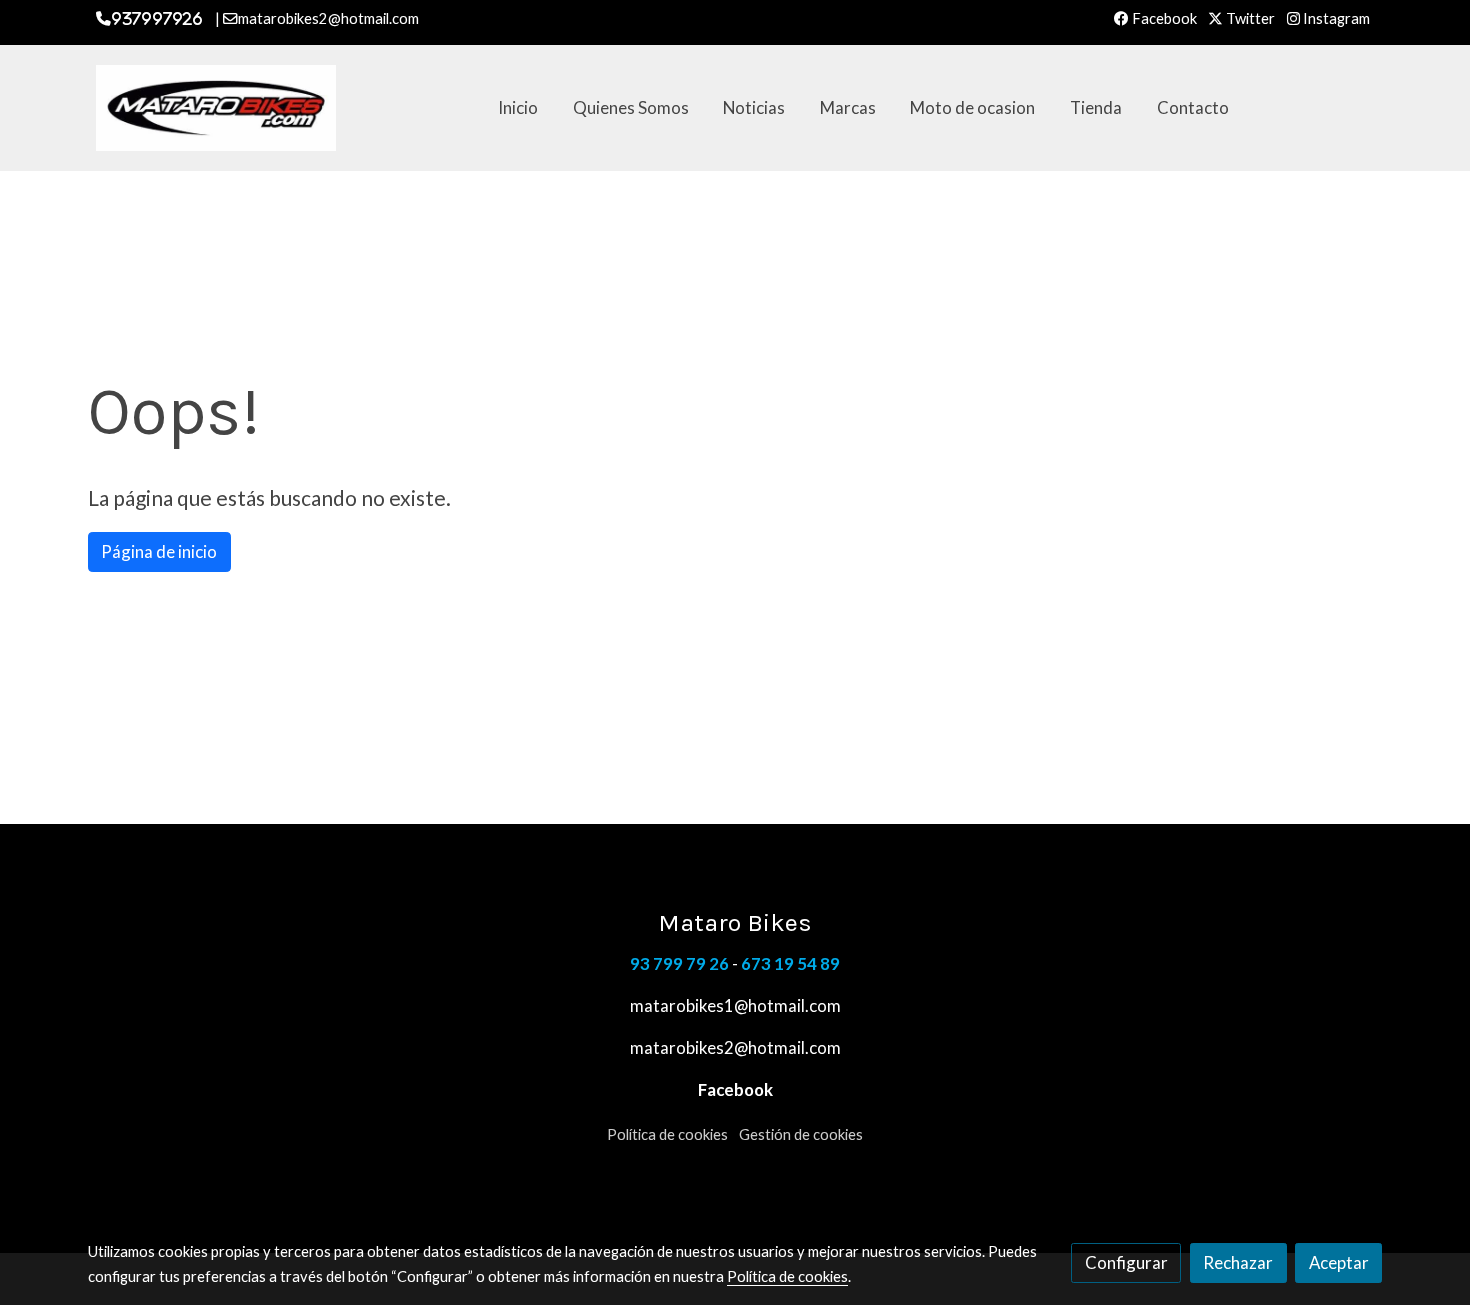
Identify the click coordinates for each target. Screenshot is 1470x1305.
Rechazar (1238, 1262)
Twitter (1249, 18)
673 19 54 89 (790, 963)
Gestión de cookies (801, 1134)
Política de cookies (667, 1134)
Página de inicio (159, 551)
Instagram (1335, 18)
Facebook (1163, 18)
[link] (216, 108)
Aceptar (1339, 1262)
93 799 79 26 (679, 963)
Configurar (1126, 1262)
